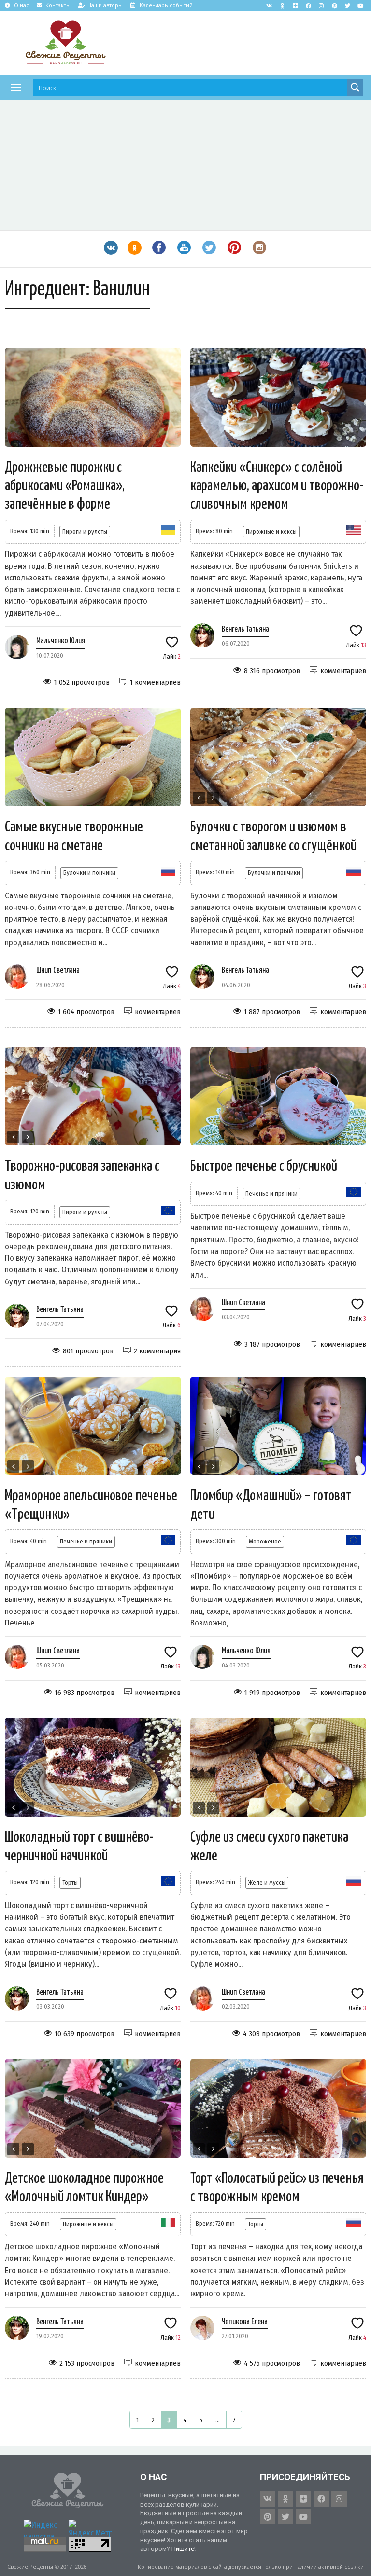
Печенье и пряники (271, 1193)
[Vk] (269, 5)
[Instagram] (321, 5)
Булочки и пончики (89, 873)
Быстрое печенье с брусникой (264, 1166)
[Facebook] (308, 5)
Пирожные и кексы (271, 531)
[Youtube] (360, 5)
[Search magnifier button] (355, 87)
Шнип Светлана (58, 971)
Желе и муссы (267, 1882)
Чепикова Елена (245, 2322)
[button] (16, 87)
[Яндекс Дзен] (295, 5)
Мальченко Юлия (61, 641)
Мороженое (265, 1541)
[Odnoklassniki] (282, 5)
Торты (70, 1882)
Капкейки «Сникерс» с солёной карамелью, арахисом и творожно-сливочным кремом (277, 486)
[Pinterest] (334, 5)
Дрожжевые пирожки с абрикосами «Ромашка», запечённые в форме (65, 486)
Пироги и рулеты (85, 531)
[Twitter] (347, 5)
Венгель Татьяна (245, 629)
